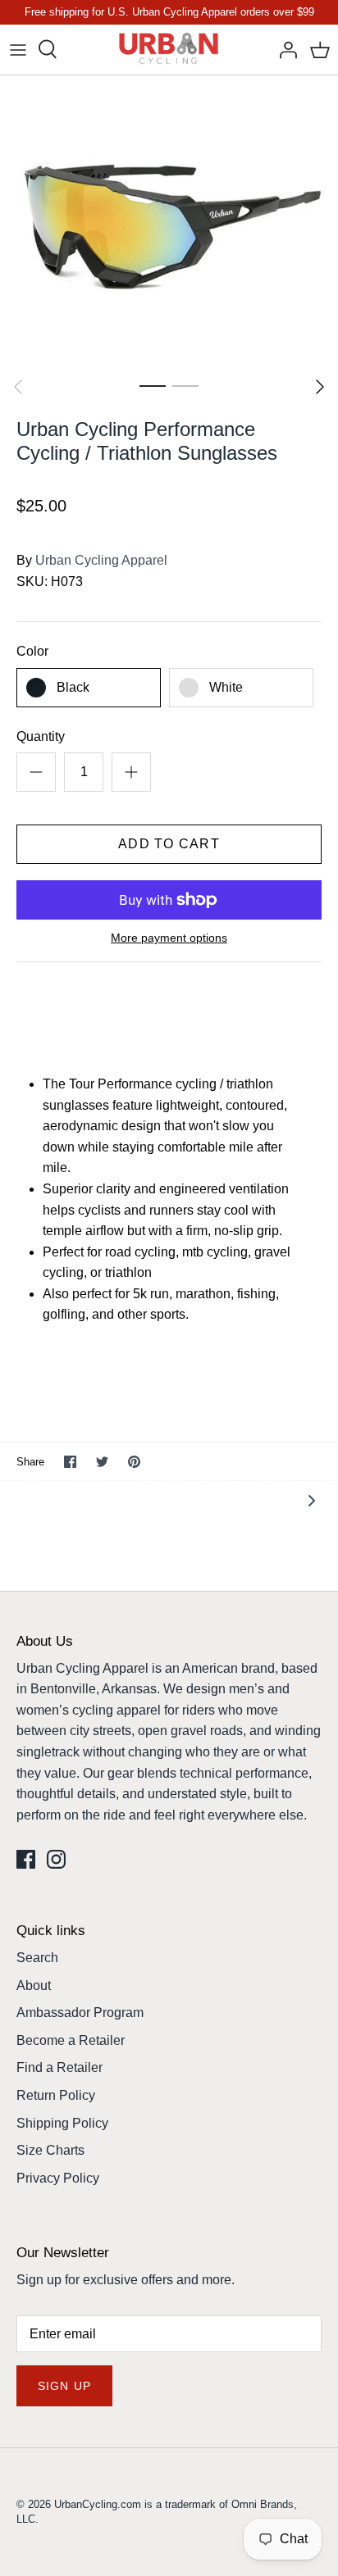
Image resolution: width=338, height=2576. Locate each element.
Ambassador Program (80, 2013)
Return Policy (56, 2095)
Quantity (41, 736)
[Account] (284, 49)
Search (37, 1958)
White (226, 687)
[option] (169, 222)
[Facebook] (26, 1859)
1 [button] (153, 385)
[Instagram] (56, 1859)
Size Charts (50, 2150)
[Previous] (18, 387)
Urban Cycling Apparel (101, 560)
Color (32, 651)
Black (73, 687)
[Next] (320, 387)
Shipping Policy (62, 2123)
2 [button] (185, 385)
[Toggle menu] (18, 49)
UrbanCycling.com (98, 2504)
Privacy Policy (58, 2178)
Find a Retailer (59, 2067)
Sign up (64, 2386)
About (34, 1985)
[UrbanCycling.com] (169, 50)
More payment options (169, 938)
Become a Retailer (71, 2040)
